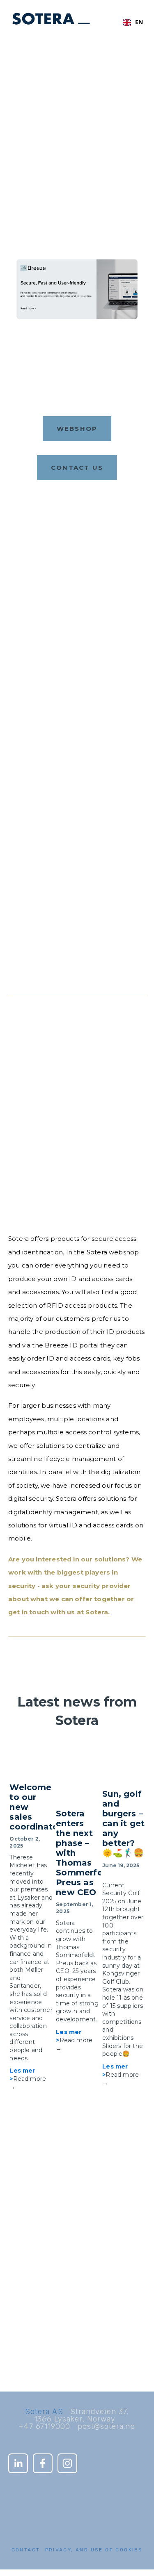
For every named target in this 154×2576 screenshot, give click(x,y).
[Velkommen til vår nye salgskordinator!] (31, 1766)
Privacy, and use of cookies (94, 2550)
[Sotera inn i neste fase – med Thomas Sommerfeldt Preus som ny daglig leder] (78, 1780)
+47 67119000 (45, 2426)
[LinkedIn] (18, 2463)
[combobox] (133, 23)
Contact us (77, 468)
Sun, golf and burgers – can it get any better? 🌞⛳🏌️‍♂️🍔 (123, 1823)
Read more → (28, 2083)
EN (139, 22)
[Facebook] (43, 2463)
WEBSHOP (77, 429)
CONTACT (26, 2550)
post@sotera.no (106, 2426)
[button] (132, 1747)
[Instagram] (67, 2463)
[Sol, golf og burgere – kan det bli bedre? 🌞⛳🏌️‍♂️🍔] (124, 1770)
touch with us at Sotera (69, 1612)
